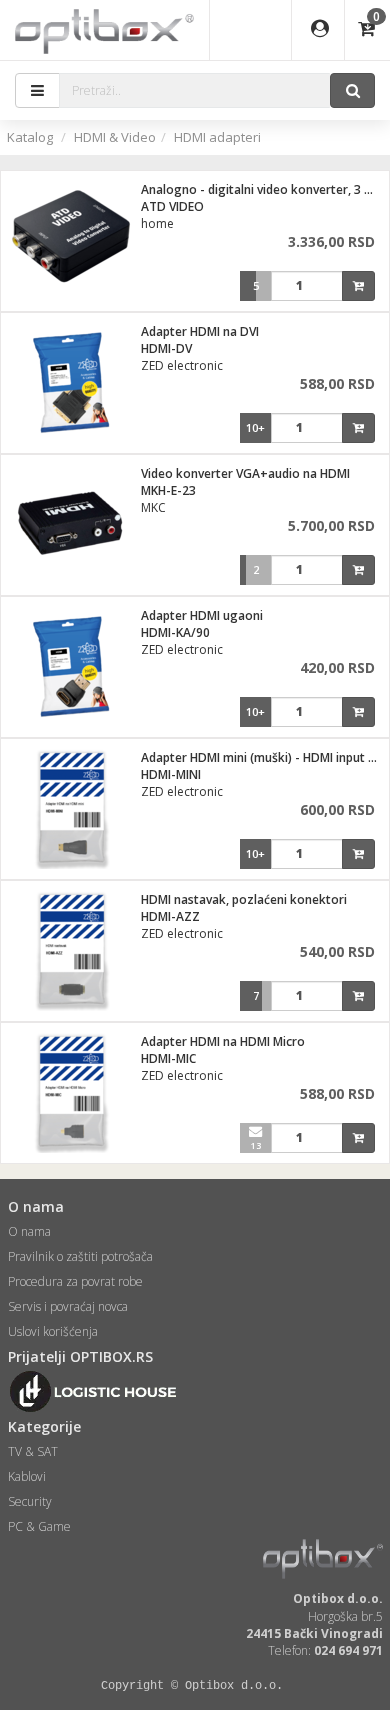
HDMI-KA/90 (175, 632)
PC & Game (39, 1526)
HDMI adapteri (217, 137)
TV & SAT (33, 1451)
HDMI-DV (166, 348)
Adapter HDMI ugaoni (202, 615)
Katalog (30, 137)
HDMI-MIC (168, 1058)
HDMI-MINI (171, 774)
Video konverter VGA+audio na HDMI (245, 473)
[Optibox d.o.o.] (104, 30)
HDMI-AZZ (170, 916)
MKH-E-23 (168, 490)
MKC (153, 507)
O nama (29, 1231)
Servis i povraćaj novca (68, 1306)
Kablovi (27, 1476)
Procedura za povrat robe (75, 1281)
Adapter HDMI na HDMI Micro (223, 1041)
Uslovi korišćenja (53, 1331)
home (157, 223)
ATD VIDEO (172, 206)
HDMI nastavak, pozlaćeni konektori (244, 899)
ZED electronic (182, 365)
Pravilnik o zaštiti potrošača (80, 1256)
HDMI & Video (115, 137)
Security (30, 1501)
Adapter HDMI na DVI (200, 331)
